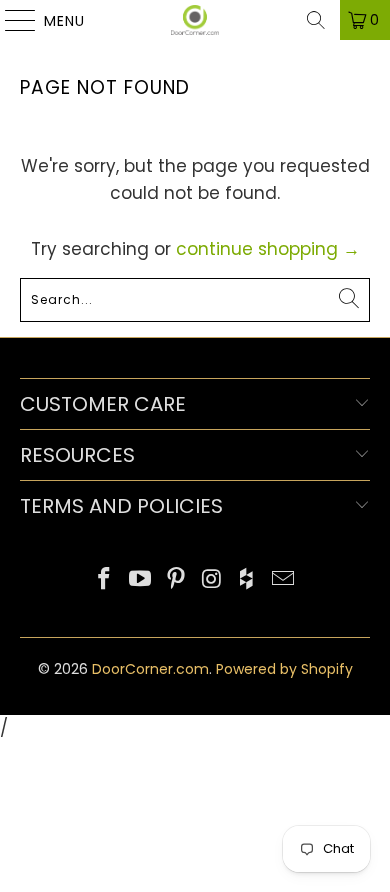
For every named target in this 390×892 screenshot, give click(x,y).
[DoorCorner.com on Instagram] (212, 580)
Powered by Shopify (284, 669)
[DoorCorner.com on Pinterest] (176, 580)
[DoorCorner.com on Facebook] (105, 580)
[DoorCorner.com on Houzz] (248, 580)
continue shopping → (268, 249)
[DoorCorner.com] (195, 20)
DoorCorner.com (150, 669)
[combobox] (195, 300)
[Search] (316, 20)
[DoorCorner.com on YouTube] (141, 580)
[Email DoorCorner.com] (283, 580)
